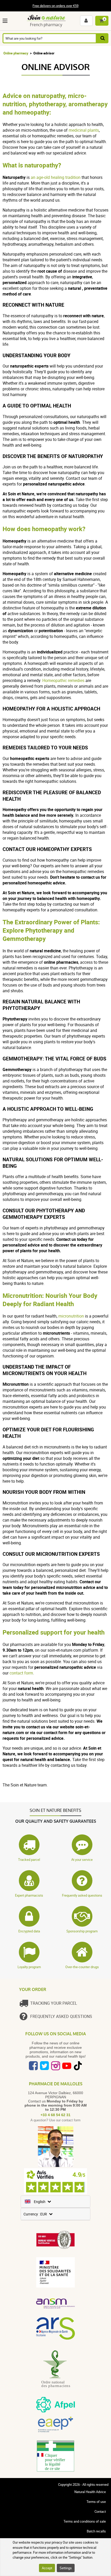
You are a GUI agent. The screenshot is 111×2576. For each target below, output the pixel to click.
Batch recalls (96, 2531)
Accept (47, 2568)
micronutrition (71, 1316)
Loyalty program (29, 1967)
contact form (21, 1673)
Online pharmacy (16, 53)
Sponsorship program (82, 1931)
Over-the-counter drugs (82, 1967)
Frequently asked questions (82, 1895)
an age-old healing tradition (56, 177)
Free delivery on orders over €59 (55, 6)
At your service (82, 1860)
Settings (66, 2568)
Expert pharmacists (29, 1895)
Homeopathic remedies (63, 680)
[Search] (102, 38)
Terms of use (96, 2502)
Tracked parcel (29, 1860)
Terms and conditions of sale (85, 2521)
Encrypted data (29, 1931)
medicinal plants (84, 130)
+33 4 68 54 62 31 (55, 2115)
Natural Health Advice (90, 2492)
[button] (6, 21)
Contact (100, 2511)
